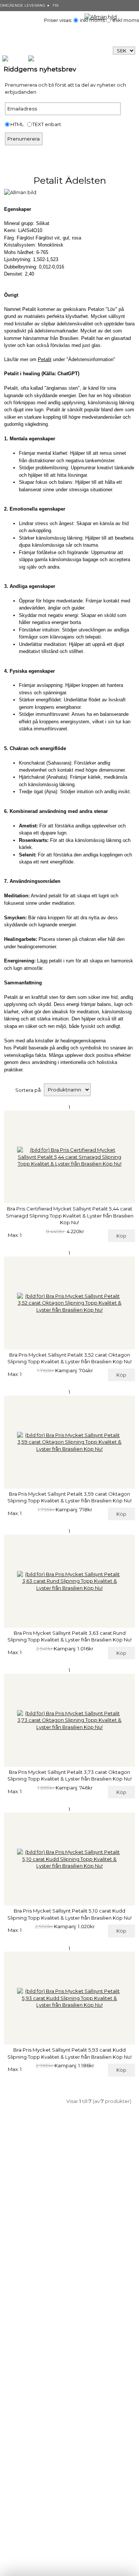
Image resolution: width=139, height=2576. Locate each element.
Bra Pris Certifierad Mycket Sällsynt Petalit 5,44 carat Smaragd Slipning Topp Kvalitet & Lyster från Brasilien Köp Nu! (70, 1215)
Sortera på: (29, 1090)
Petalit (45, 359)
